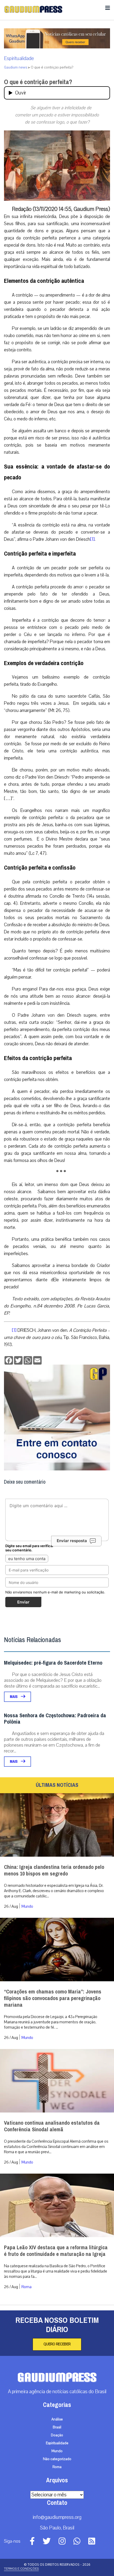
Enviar (23, 1602)
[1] (92, 539)
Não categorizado (57, 2459)
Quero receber (57, 2344)
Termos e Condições (21, 2569)
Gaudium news (16, 67)
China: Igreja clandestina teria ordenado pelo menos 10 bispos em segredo (54, 1870)
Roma (27, 2287)
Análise (57, 2419)
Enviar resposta (72, 1541)
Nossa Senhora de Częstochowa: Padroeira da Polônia (55, 1719)
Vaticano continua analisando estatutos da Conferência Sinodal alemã (52, 2126)
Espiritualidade (19, 58)
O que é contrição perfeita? (38, 82)
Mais (14, 1697)
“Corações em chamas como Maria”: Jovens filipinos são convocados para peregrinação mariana (53, 1998)
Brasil (57, 2427)
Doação (57, 2435)
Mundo (27, 1906)
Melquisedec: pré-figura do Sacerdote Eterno (53, 1663)
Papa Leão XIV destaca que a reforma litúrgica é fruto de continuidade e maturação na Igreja (56, 2251)
